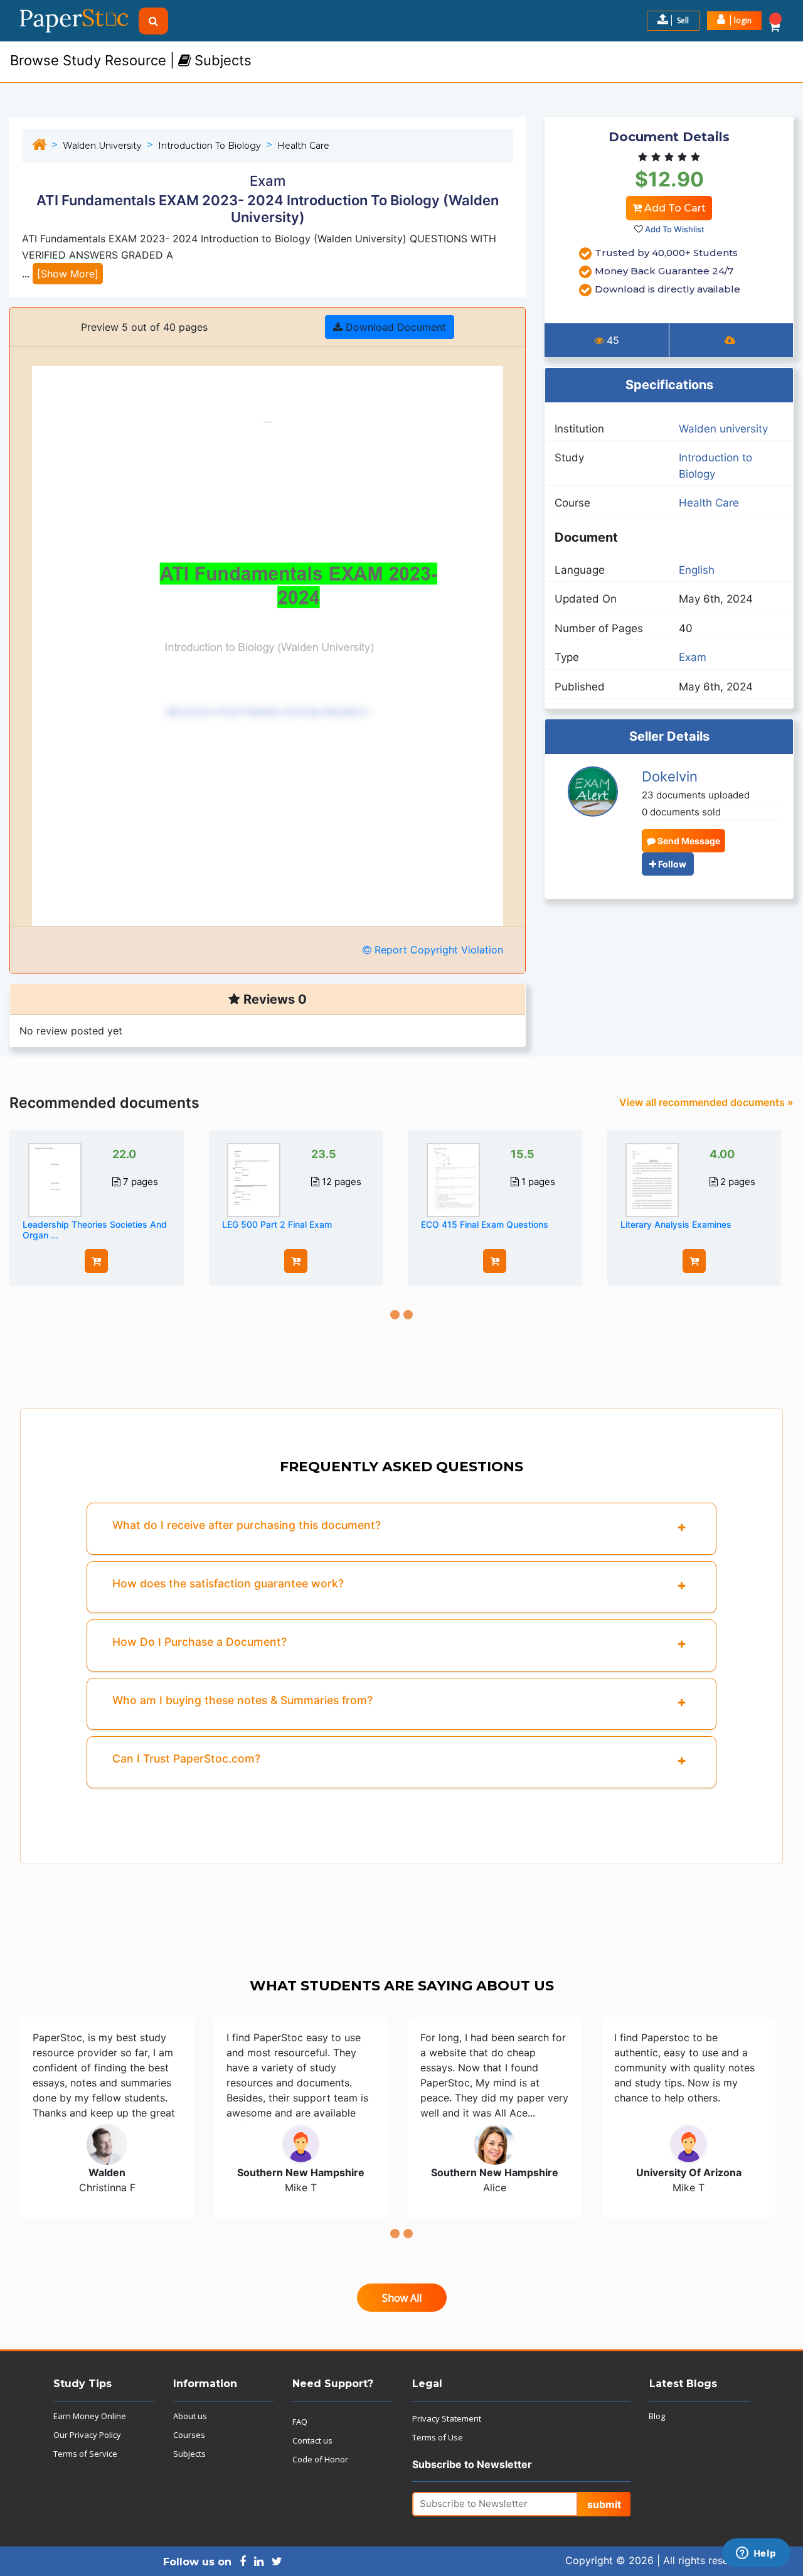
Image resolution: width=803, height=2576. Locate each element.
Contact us (312, 2440)
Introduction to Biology (210, 146)
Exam (693, 657)
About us (190, 2416)
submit (604, 2504)
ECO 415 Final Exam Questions (485, 1224)
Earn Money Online (90, 2416)
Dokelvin (670, 776)
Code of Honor (320, 2459)
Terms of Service (85, 2454)
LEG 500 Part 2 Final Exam (277, 1224)
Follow (671, 864)
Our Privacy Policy (87, 2435)
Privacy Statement (447, 2418)
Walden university (102, 146)
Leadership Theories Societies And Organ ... (95, 1230)
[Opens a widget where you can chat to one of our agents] (756, 2554)
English (697, 570)
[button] (734, 21)
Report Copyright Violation (437, 950)
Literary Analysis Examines (676, 1224)
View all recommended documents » (706, 1102)
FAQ (300, 2422)
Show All (402, 2298)
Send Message (688, 841)
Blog (657, 2416)
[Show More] (68, 274)
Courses (189, 2435)
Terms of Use (438, 2437)
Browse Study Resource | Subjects (131, 60)
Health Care (303, 146)
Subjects (189, 2454)
